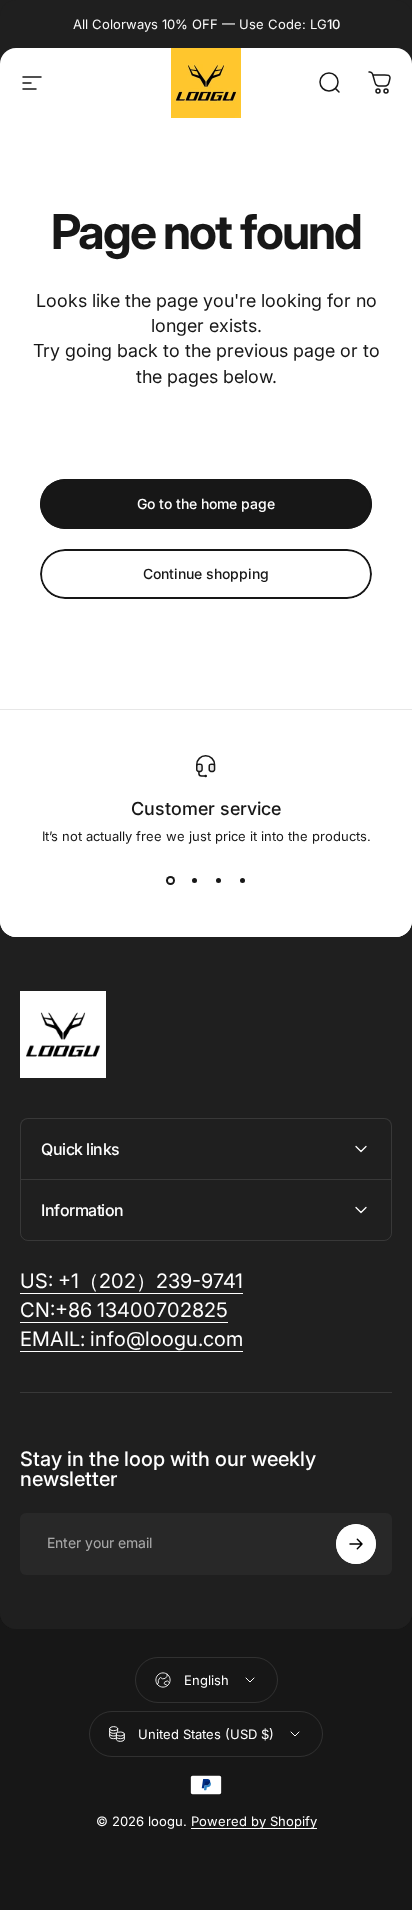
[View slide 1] (170, 880)
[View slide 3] (218, 880)
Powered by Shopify (254, 1821)
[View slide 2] (194, 880)
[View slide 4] (242, 880)
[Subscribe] (356, 1544)
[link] (131, 1339)
